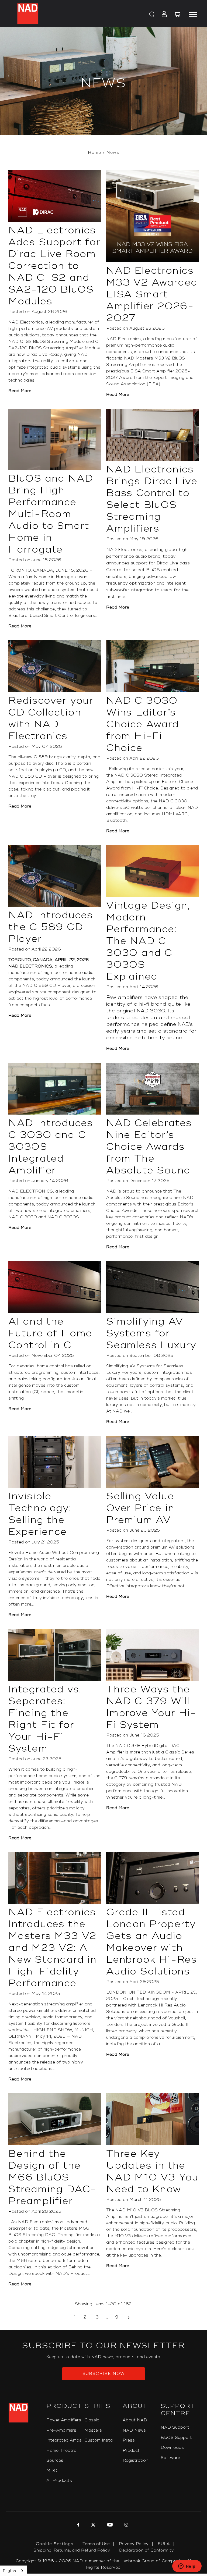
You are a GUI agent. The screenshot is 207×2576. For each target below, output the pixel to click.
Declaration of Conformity (146, 2550)
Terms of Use (96, 2544)
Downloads (172, 2448)
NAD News (134, 2430)
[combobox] (13, 2571)
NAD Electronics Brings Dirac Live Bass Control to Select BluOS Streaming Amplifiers (152, 499)
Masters (93, 2430)
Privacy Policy (134, 2544)
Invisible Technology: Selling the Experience (40, 1514)
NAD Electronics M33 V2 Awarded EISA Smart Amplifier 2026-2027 (152, 294)
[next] (129, 2317)
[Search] (152, 15)
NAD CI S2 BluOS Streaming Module (46, 342)
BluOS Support (176, 2438)
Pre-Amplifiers (61, 2430)
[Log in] (163, 15)
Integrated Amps (64, 2440)
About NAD (135, 2420)
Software (170, 2458)
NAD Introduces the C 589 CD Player (51, 927)
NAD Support (175, 2427)
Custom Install (99, 2440)
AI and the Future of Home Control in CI (50, 1333)
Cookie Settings (55, 2544)
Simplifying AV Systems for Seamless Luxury (151, 1333)
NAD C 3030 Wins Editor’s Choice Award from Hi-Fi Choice (143, 724)
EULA (164, 2544)
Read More (20, 391)
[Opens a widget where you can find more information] (187, 2567)
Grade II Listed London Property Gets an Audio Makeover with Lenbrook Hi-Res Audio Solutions (152, 1942)
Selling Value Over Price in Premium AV (140, 1508)
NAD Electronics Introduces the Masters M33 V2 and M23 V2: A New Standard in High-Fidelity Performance (53, 1948)
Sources (55, 2461)
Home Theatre (61, 2451)
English (9, 2571)
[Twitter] (93, 2525)
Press (129, 2440)
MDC (52, 2471)
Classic (92, 2420)
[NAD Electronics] (28, 14)
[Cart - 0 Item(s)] (177, 15)
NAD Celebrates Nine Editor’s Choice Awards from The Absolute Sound (149, 1147)
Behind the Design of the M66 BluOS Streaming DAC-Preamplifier (53, 2177)
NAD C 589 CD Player (46, 986)
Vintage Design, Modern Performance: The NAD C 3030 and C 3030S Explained (148, 941)
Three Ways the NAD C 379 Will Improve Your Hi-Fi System (151, 1707)
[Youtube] (109, 2525)
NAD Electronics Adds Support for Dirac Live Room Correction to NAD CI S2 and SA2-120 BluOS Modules (54, 266)
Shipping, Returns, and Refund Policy (72, 2550)
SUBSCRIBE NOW (104, 2374)
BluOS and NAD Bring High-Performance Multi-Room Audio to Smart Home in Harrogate (51, 514)
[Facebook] (78, 2525)
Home (94, 153)
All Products (59, 2481)
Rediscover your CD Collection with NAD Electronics (51, 718)
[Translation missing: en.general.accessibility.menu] (193, 14)
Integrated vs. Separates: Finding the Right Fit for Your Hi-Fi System (45, 1719)
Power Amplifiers (64, 2420)
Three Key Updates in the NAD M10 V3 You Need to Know (152, 2172)
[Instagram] (126, 2525)
